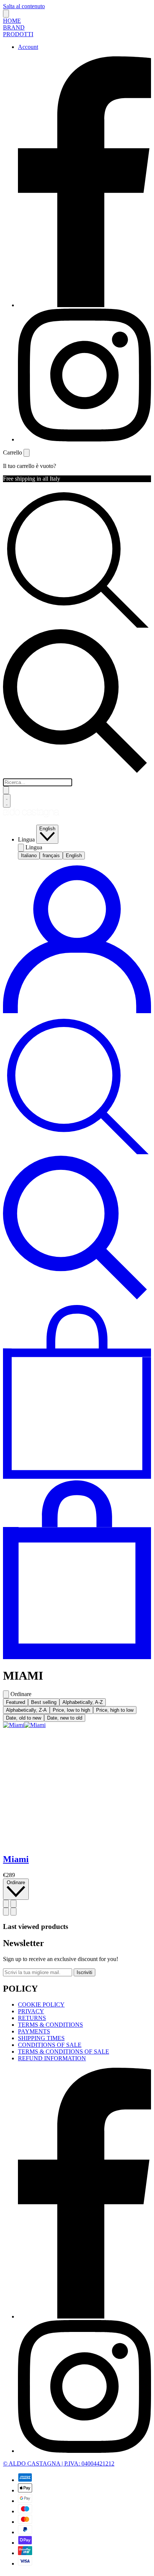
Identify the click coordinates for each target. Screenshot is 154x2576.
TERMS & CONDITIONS (50, 2025)
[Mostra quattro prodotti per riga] (13, 1912)
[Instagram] (84, 439)
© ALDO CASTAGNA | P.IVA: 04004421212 (59, 2463)
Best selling (44, 1702)
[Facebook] (84, 305)
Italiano (29, 855)
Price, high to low (115, 1710)
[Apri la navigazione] (7, 801)
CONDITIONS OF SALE (50, 2045)
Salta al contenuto (24, 6)
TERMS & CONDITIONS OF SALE (64, 2052)
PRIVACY (31, 2011)
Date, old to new (24, 1718)
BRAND (14, 27)
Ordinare (16, 1882)
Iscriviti (84, 1972)
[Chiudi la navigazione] (6, 14)
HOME (12, 21)
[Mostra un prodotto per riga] (6, 1904)
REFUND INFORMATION (52, 2058)
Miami (16, 1859)
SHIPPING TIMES (41, 2038)
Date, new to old (65, 1718)
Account (28, 47)
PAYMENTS (34, 2031)
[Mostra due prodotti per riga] (13, 1904)
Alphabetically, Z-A (26, 1710)
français (51, 855)
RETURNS (32, 2018)
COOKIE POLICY (41, 2004)
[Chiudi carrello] (27, 453)
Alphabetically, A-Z (83, 1702)
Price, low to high (71, 1710)
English (47, 829)
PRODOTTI (18, 34)
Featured (16, 1702)
